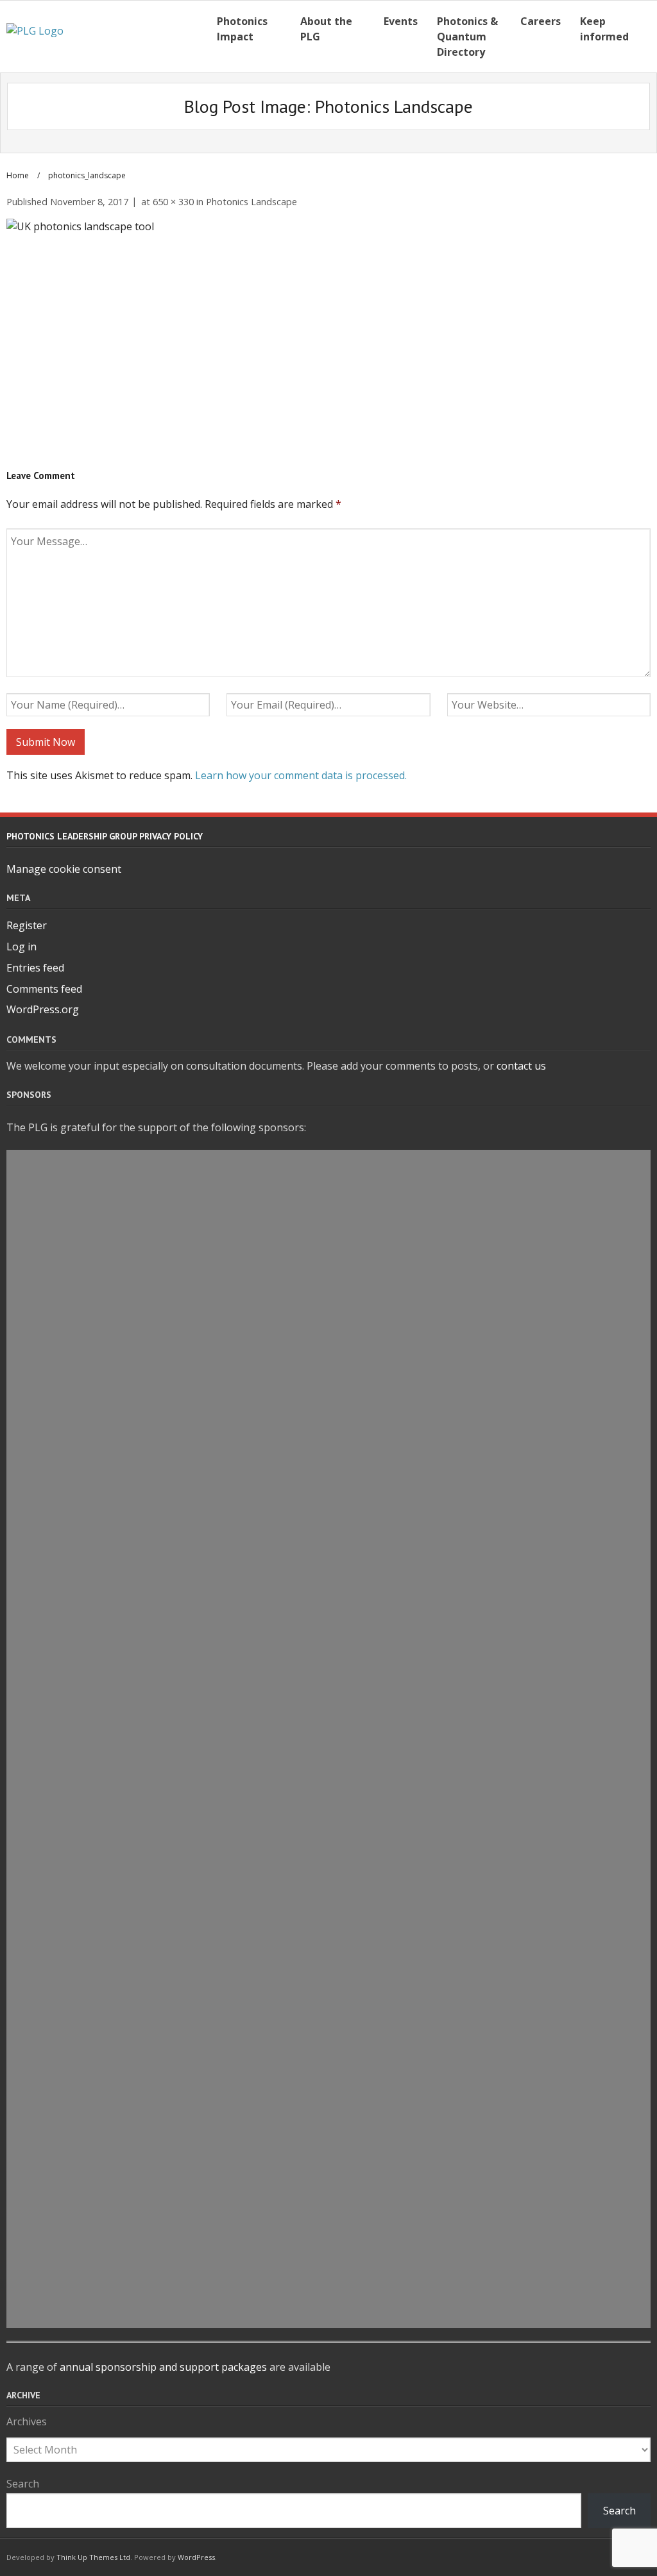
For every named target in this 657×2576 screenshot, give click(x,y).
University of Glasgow (329, 2224)
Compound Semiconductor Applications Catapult (328, 2165)
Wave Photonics (328, 1517)
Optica (329, 1341)
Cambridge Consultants (328, 1782)
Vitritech (329, 1606)
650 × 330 (173, 202)
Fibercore (329, 2077)
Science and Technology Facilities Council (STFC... (328, 1871)
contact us (521, 1066)
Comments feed (44, 989)
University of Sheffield (328, 1724)
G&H (329, 1694)
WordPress (196, 2557)
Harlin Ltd (328, 2048)
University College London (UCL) (328, 1164)
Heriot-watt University (328, 1635)
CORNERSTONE (328, 2312)
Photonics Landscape (252, 202)
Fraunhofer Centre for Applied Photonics (328, 1488)
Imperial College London (328, 1458)
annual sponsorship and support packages (163, 2367)
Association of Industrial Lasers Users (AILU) (328, 1282)
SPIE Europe (328, 1399)
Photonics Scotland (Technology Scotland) (329, 2107)
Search (23, 2484)
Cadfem (328, 1223)
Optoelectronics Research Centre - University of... (329, 1900)
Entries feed (35, 968)
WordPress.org (43, 1009)
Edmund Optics (329, 1930)
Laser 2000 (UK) (328, 1665)
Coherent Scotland (329, 1429)
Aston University (328, 1959)
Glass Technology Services (328, 1547)
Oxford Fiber (328, 1370)
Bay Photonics (328, 1193)
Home (18, 175)
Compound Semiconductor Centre (329, 1576)
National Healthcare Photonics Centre (328, 1841)
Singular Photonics (329, 2194)
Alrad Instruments (329, 2135)
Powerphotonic (328, 1989)
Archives (27, 2421)
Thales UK (329, 1252)
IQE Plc (329, 1812)
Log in (21, 947)
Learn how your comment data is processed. (301, 775)
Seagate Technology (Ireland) (328, 2253)
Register (27, 925)
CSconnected (328, 1753)
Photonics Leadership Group (329, 2283)
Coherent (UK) (329, 2018)
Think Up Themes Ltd (93, 2557)
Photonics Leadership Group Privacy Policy (105, 836)
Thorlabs (329, 1311)
